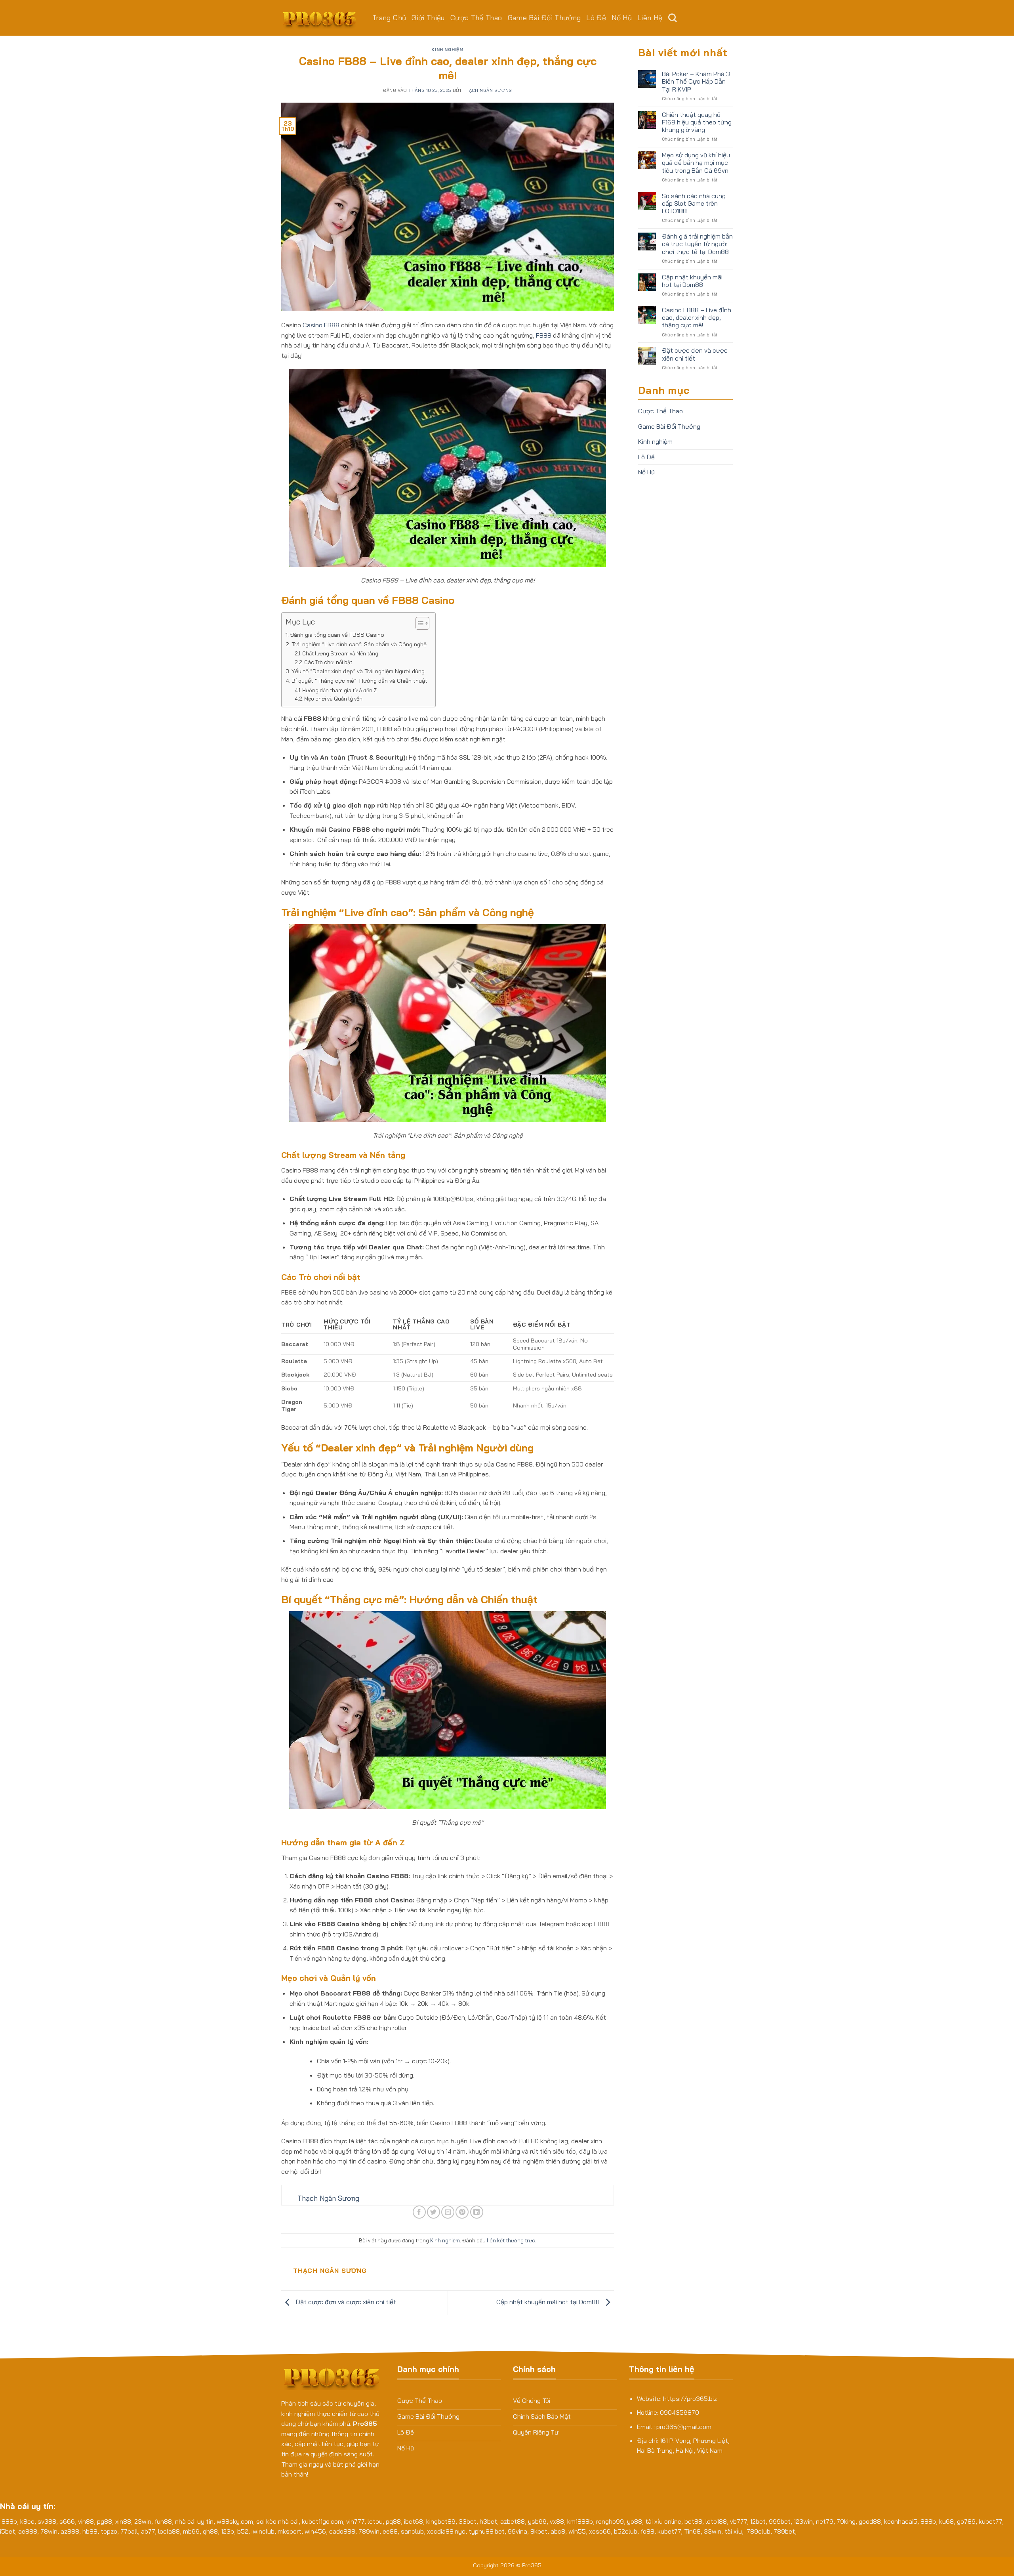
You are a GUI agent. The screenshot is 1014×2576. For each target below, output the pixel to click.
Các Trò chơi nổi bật (328, 662)
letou (375, 2521)
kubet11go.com (322, 2521)
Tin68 (692, 2531)
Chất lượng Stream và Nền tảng (340, 653)
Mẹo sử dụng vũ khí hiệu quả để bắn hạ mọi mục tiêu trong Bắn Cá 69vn (696, 163)
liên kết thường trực (511, 2240)
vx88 (557, 2521)
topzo (109, 2531)
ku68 (946, 2521)
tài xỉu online (663, 2521)
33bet (468, 2521)
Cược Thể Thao (476, 18)
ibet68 (414, 2521)
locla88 (169, 2531)
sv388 (47, 2521)
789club (759, 2531)
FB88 (544, 335)
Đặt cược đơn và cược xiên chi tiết (345, 2302)
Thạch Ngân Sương (487, 90)
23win (143, 2521)
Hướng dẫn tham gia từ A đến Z (339, 690)
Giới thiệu (428, 18)
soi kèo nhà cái (277, 2521)
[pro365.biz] (321, 18)
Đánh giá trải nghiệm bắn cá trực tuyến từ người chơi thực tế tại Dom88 (697, 244)
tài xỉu (733, 2531)
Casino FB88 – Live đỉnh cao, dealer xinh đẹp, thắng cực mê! (697, 318)
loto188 (716, 2521)
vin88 (86, 2521)
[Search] (673, 18)
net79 (825, 2521)
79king (846, 2521)
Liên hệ (650, 18)
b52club (626, 2531)
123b (228, 2531)
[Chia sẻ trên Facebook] (419, 2212)
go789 (966, 2521)
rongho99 (610, 2521)
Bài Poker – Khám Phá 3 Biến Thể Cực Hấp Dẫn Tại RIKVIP (696, 81)
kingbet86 (441, 2521)
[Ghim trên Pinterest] (462, 2212)
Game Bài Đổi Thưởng (544, 18)
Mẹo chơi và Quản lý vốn (333, 699)
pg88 (105, 2521)
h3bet (488, 2521)
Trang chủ (389, 18)
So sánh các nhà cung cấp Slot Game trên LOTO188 (694, 203)
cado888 (342, 2531)
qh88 (210, 2531)
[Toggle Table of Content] (418, 623)
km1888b (580, 2521)
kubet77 (990, 2521)
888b (9, 2521)
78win (49, 2531)
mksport (290, 2531)
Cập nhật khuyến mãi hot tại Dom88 (549, 2302)
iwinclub (263, 2531)
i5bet (8, 2531)
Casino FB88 (321, 325)
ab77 (148, 2531)
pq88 (393, 2521)
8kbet (539, 2531)
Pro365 (532, 2565)
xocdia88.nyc (446, 2531)
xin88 (123, 2521)
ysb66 (537, 2521)
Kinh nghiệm (447, 50)
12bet (758, 2521)
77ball (129, 2531)
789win (369, 2531)
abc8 (558, 2531)
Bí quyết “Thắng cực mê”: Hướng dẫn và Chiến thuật (359, 681)
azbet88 (513, 2521)
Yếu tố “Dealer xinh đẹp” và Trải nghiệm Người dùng (358, 671)
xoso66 (600, 2531)
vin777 (355, 2521)
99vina (517, 2531)
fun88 (163, 2521)
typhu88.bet (487, 2531)
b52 (243, 2531)
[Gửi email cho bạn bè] (448, 2212)
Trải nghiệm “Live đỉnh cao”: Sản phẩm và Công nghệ (359, 644)
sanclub (412, 2531)
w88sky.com (235, 2521)
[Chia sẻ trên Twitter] (434, 2212)
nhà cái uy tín (194, 2521)
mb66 (191, 2531)
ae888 (28, 2531)
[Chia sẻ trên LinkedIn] (477, 2212)
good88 (870, 2521)
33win (713, 2531)
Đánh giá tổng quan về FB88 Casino (337, 635)
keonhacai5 (901, 2521)
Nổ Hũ (622, 18)
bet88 (693, 2521)
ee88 (390, 2531)
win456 (315, 2531)
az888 (70, 2531)
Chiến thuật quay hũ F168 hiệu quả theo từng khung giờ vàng (697, 122)
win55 (577, 2531)
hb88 (90, 2531)
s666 (67, 2521)
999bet (780, 2521)
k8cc (27, 2521)
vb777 (739, 2521)
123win (803, 2521)
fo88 (647, 2531)
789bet (784, 2531)
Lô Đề (596, 18)
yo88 (635, 2521)
